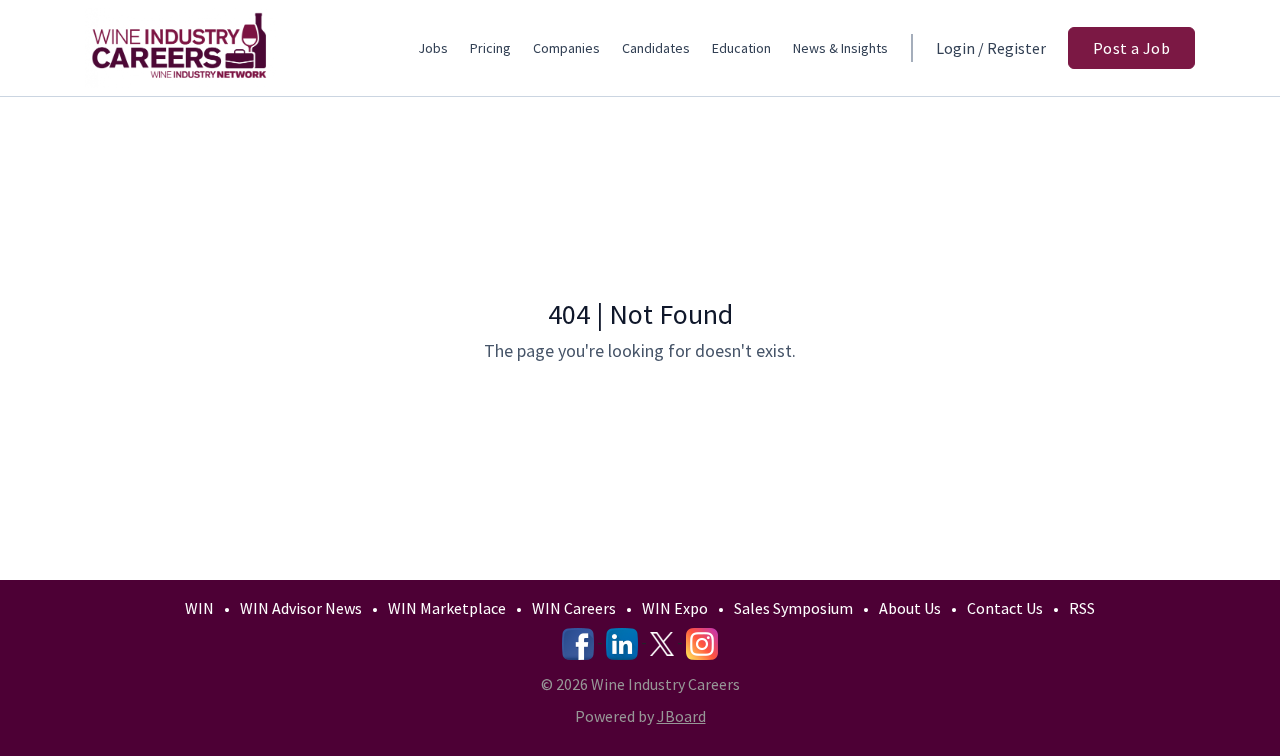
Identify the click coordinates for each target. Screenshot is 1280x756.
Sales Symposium (793, 608)
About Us (910, 608)
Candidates (656, 48)
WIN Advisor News (301, 608)
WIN (199, 608)
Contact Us (1005, 608)
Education (741, 48)
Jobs (433, 48)
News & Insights (840, 48)
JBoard (681, 716)
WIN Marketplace (447, 608)
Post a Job (1131, 48)
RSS (1082, 608)
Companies (566, 48)
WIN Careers (574, 608)
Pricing (490, 48)
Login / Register (991, 48)
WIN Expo (675, 608)
